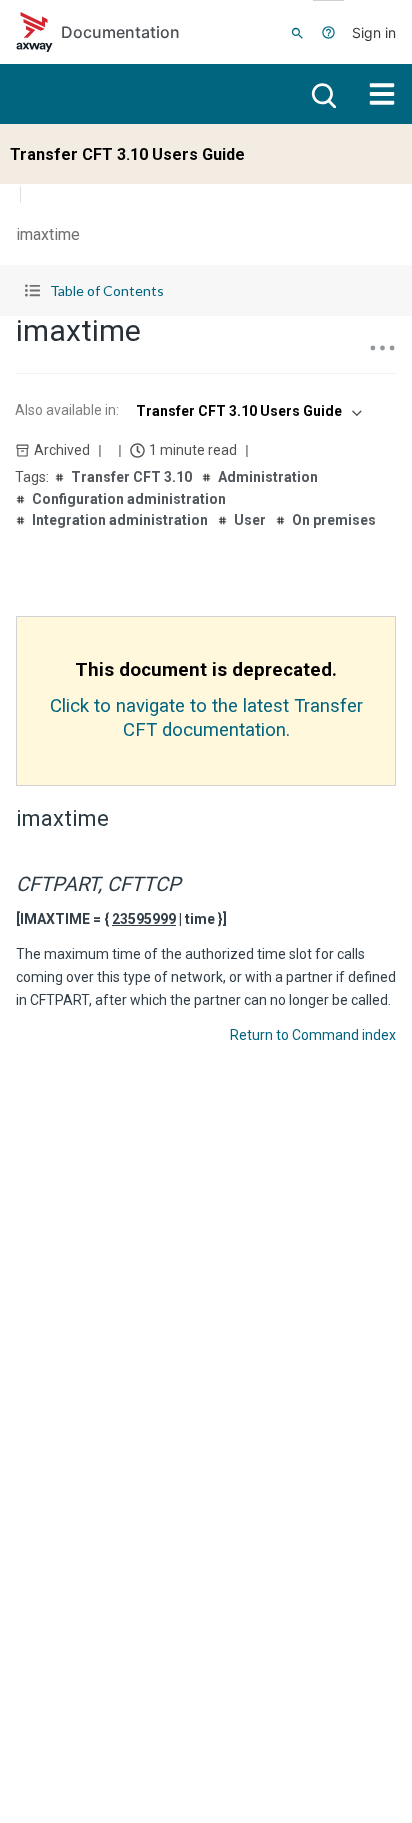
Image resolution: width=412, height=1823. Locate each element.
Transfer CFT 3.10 (131, 477)
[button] (206, 290)
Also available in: (67, 410)
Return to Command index (313, 1035)
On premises (334, 520)
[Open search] (322, 94)
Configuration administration (129, 499)
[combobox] (247, 411)
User (250, 520)
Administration (268, 477)
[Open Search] (297, 32)
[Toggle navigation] (382, 94)
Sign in (374, 32)
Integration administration (120, 520)
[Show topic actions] (382, 348)
